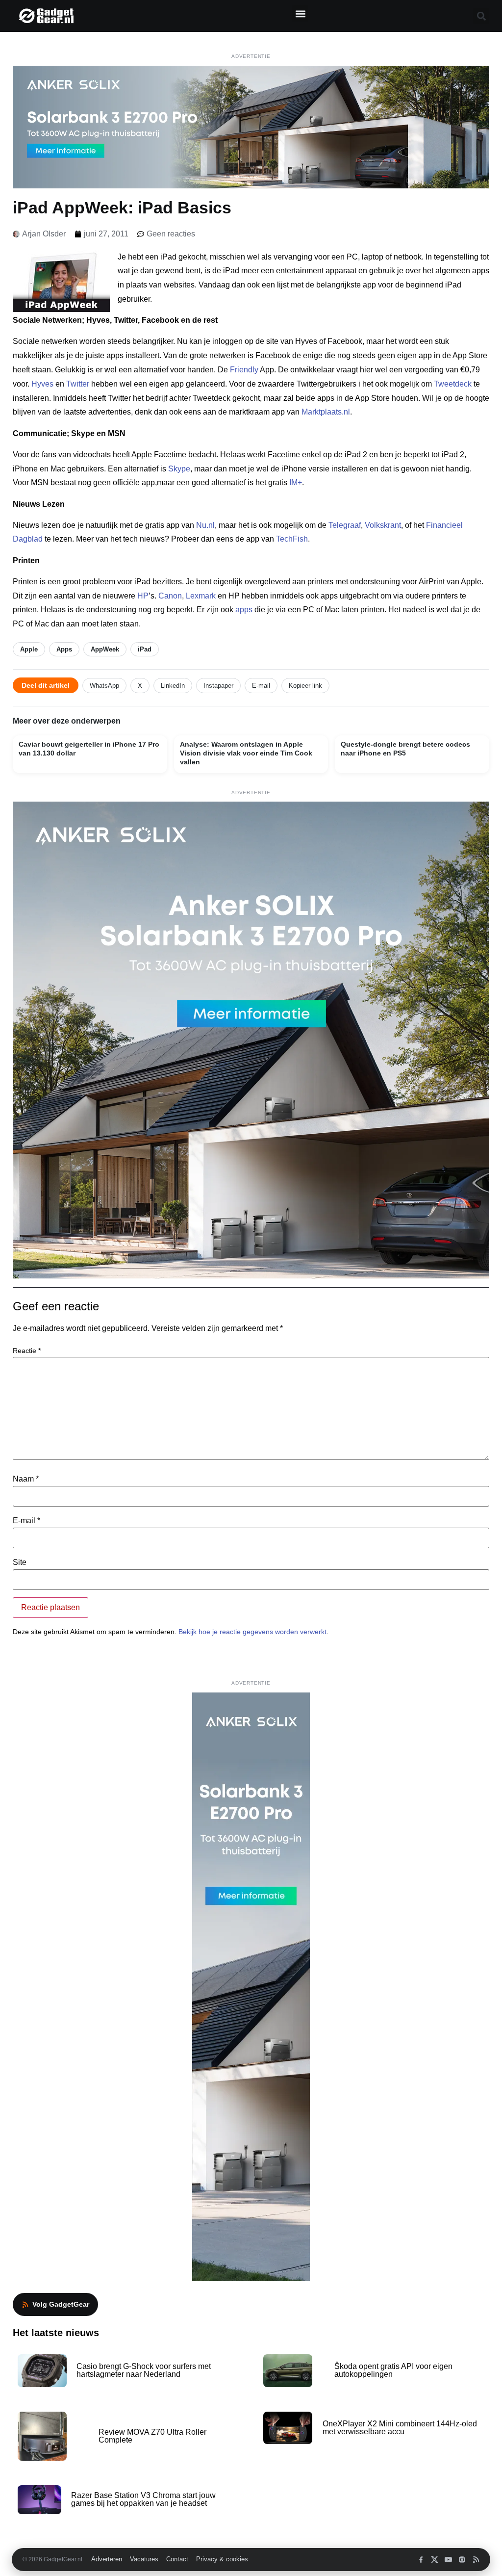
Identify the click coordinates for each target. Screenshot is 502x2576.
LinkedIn (173, 686)
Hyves (42, 384)
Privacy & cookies (222, 2559)
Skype (179, 469)
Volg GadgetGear (61, 2304)
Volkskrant (383, 525)
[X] (435, 2560)
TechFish (292, 539)
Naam (26, 1479)
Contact (177, 2559)
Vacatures (144, 2559)
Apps (64, 649)
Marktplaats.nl (326, 412)
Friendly (244, 370)
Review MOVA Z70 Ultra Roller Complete (152, 2436)
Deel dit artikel (46, 685)
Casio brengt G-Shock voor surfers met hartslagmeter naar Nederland (144, 2370)
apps (244, 610)
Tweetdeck (453, 384)
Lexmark (201, 596)
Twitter (78, 384)
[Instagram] (462, 2560)
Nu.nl (205, 525)
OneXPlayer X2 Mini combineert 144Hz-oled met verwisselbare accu (400, 2428)
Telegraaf (345, 525)
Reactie (27, 1351)
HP (143, 596)
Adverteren (107, 2559)
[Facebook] (421, 2560)
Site (20, 1562)
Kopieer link (305, 686)
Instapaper (218, 686)
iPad (145, 649)
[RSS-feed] (476, 2560)
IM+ (296, 482)
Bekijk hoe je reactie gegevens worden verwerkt (252, 1632)
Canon (170, 596)
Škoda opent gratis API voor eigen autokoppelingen (393, 2370)
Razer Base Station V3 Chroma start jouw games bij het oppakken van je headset (143, 2499)
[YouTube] (448, 2560)
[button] (300, 13)
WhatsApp (104, 686)
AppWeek (105, 649)
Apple (29, 649)
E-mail (261, 686)
